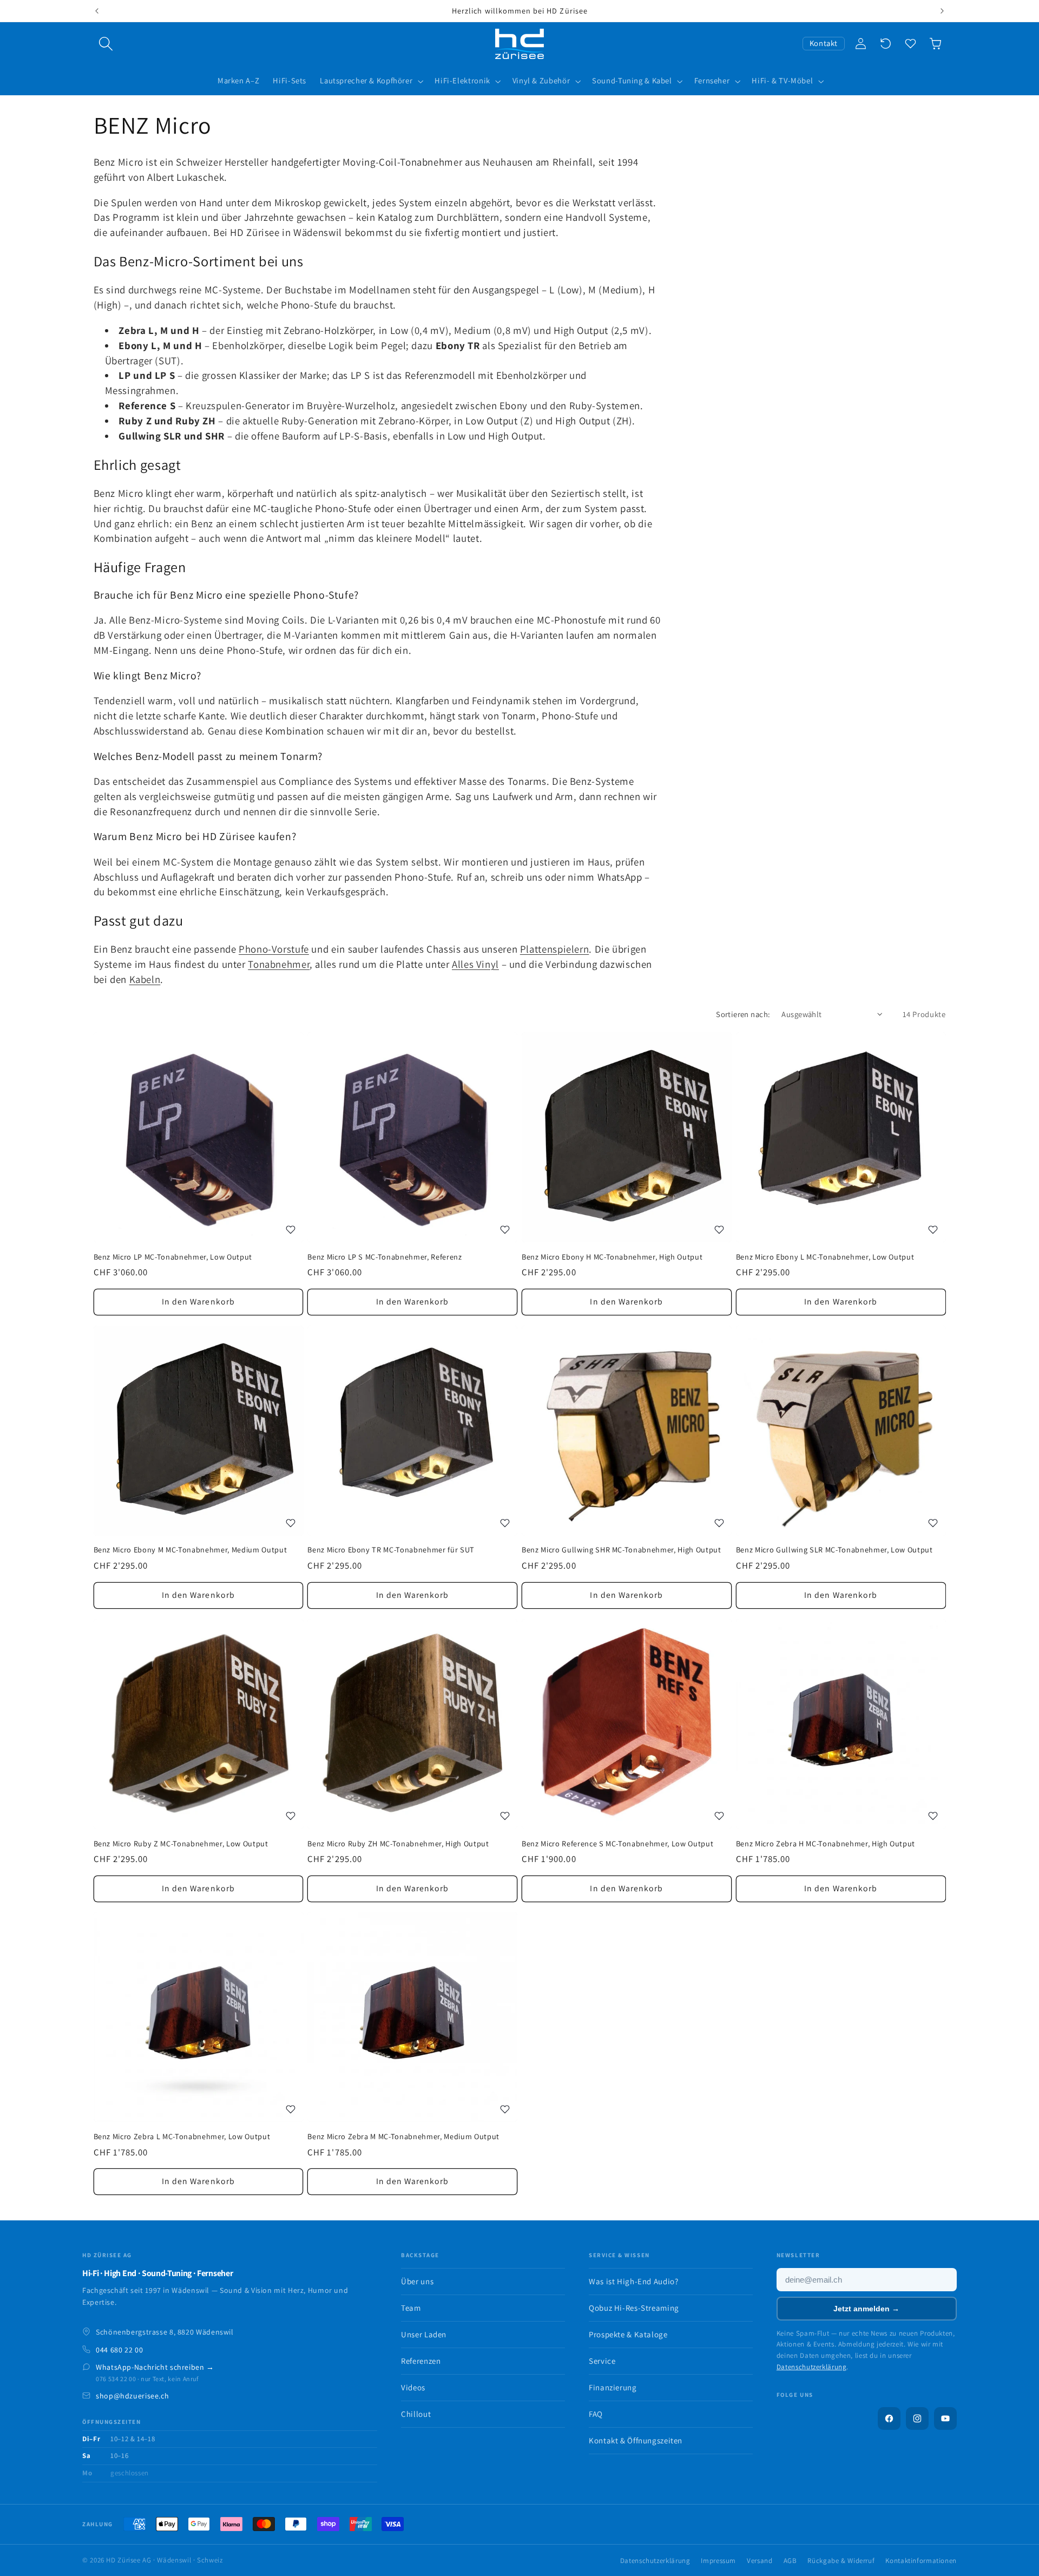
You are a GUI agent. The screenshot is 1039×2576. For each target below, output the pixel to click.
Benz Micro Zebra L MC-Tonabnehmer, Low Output (182, 2136)
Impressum (718, 2561)
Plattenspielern (554, 949)
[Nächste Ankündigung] (942, 11)
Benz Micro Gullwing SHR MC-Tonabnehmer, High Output (622, 1550)
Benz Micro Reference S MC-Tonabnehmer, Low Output (617, 1843)
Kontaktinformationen (921, 2561)
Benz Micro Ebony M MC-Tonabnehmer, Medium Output (190, 1550)
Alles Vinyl (475, 964)
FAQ (596, 2414)
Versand (759, 2561)
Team (411, 2308)
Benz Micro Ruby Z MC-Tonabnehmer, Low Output (181, 1843)
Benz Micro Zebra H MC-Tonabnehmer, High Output (826, 1843)
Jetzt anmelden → (866, 2309)
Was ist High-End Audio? (634, 2281)
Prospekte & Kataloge (628, 2334)
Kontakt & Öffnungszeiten (636, 2440)
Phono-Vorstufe (274, 949)
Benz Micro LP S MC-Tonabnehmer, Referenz (384, 1257)
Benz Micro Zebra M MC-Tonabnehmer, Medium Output (403, 2136)
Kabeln (145, 979)
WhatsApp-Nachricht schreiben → (155, 2367)
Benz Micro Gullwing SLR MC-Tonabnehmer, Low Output (834, 1550)
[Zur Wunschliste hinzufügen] (291, 1230)
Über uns (417, 2281)
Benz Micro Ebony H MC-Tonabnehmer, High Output (612, 1257)
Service (602, 2361)
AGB (790, 2561)
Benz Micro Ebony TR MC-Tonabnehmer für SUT (391, 1550)
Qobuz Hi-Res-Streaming (634, 2308)
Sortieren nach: (743, 1014)
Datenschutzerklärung (812, 2367)
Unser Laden (424, 2334)
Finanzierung (613, 2387)
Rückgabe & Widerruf (841, 2561)
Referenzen (421, 2361)
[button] (106, 44)
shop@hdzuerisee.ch (132, 2396)
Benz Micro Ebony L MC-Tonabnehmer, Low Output (825, 1257)
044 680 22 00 (119, 2350)
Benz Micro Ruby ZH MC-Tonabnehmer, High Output (398, 1843)
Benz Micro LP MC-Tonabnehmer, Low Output (173, 1257)
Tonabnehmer (279, 964)
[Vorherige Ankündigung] (97, 11)
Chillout (416, 2414)
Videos (413, 2387)
